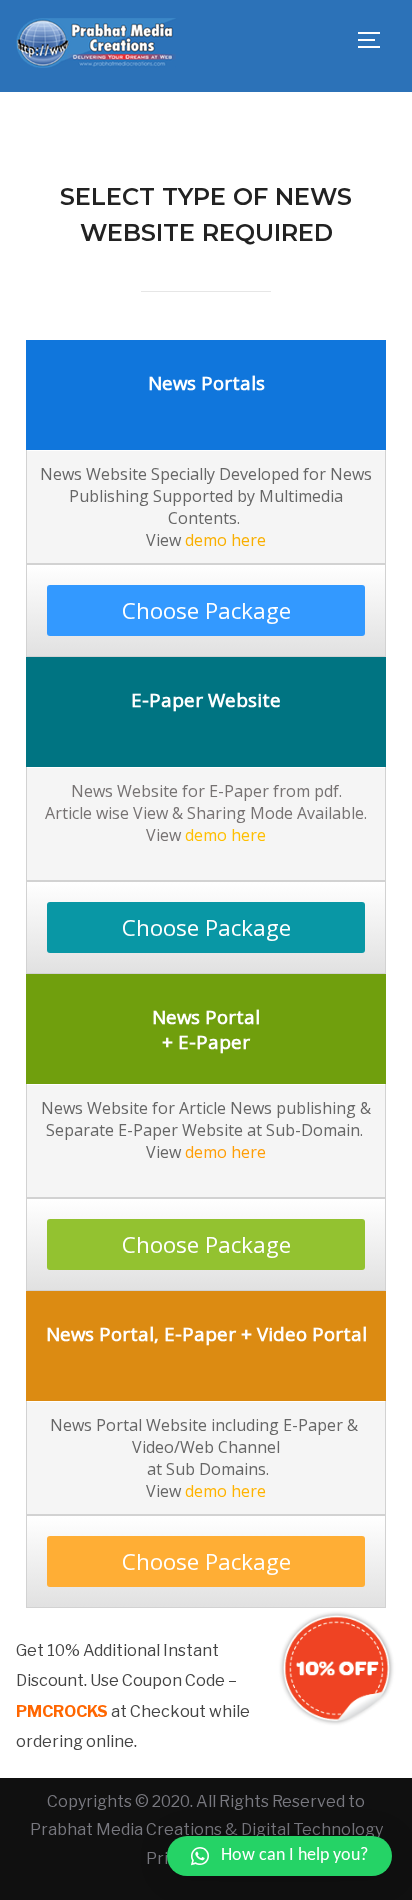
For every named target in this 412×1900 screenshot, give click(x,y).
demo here (225, 540)
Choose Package (206, 610)
